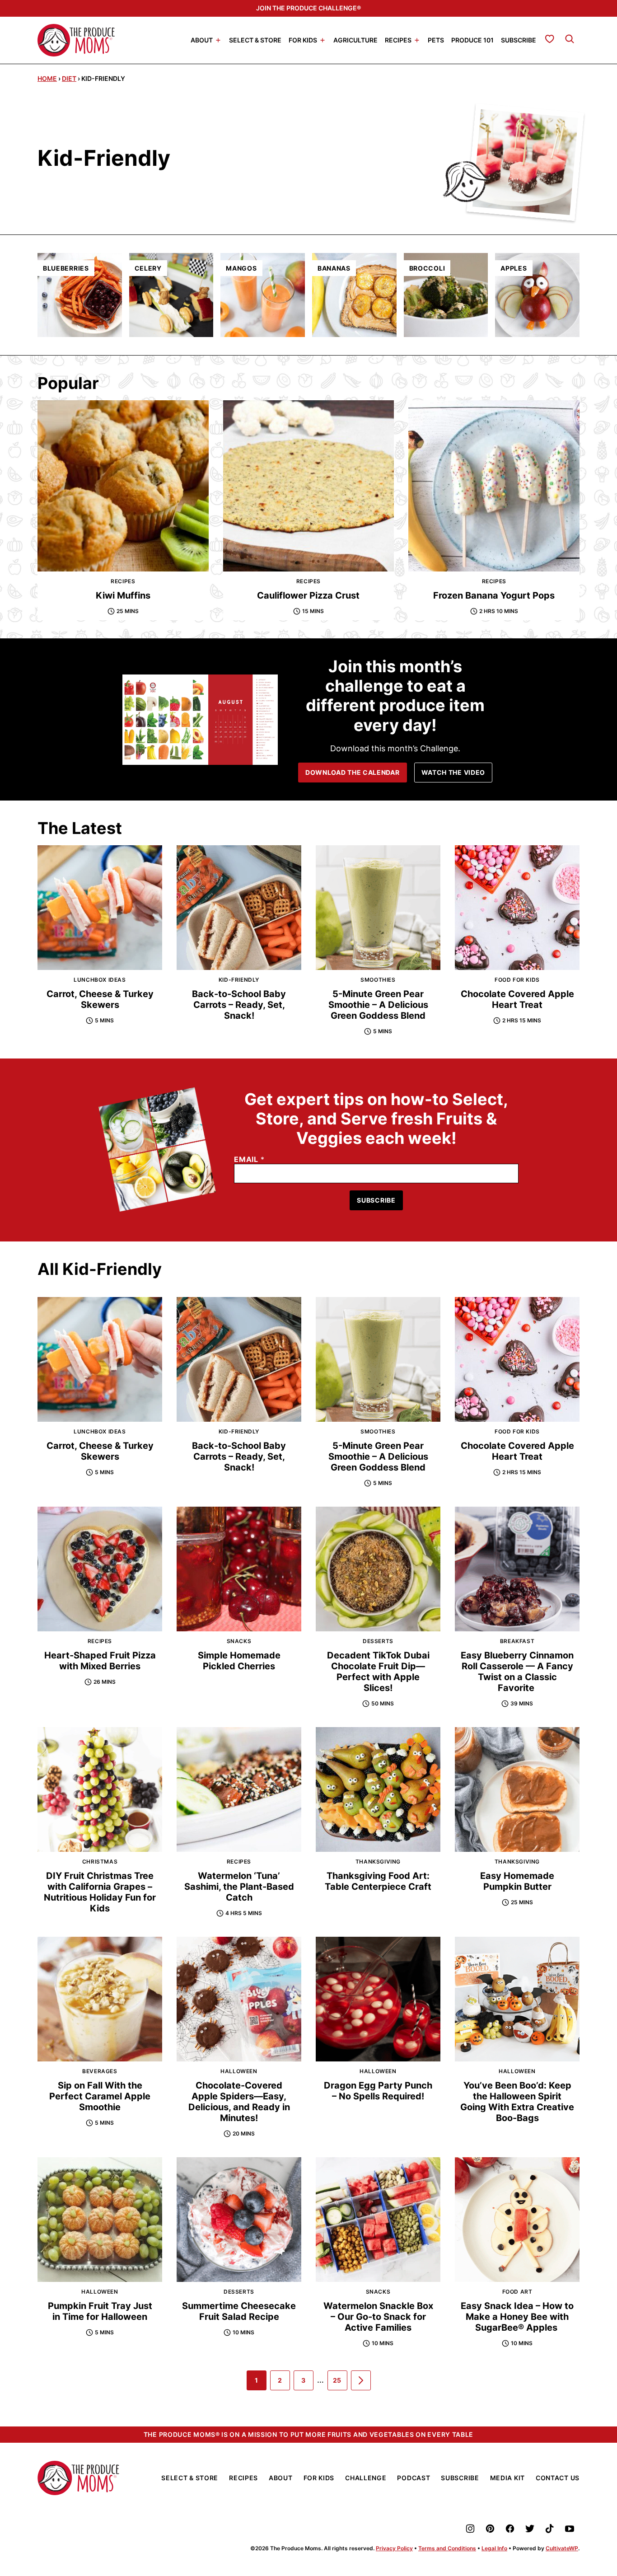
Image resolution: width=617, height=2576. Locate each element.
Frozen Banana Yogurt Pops (494, 595)
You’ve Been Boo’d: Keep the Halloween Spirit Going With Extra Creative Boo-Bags (517, 2102)
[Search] (570, 39)
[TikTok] (550, 2529)
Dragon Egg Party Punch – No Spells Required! (378, 2091)
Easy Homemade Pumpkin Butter (517, 1881)
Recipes (398, 40)
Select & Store (255, 40)
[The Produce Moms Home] (76, 40)
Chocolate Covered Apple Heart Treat (517, 999)
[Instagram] (470, 2529)
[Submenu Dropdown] (218, 40)
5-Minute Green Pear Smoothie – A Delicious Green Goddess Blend (378, 1005)
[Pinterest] (490, 2529)
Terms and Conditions (447, 2548)
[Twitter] (530, 2529)
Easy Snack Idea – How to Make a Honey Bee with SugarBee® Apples (517, 2317)
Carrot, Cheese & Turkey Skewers (100, 999)
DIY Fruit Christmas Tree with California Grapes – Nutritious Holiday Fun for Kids (100, 1892)
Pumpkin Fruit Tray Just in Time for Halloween (100, 2311)
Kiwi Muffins (123, 595)
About (202, 40)
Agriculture (355, 40)
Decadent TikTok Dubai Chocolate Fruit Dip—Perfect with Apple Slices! (378, 1672)
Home (47, 78)
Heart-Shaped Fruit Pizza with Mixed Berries (100, 1661)
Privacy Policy (394, 2548)
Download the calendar (353, 772)
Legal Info (494, 2548)
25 (340, 2383)
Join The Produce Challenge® (308, 8)
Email (249, 1159)
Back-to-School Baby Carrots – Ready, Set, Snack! (239, 1005)
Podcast (414, 2478)
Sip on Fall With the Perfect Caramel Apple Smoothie (100, 2096)
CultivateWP (562, 2548)
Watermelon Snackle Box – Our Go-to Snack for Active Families (378, 2317)
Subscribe (519, 40)
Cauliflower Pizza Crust (308, 595)
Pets (436, 40)
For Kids (303, 40)
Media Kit (507, 2478)
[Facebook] (510, 2529)
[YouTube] (570, 2529)
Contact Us (558, 2478)
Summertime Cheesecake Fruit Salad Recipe (239, 2311)
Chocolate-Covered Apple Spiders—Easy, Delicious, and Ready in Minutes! (239, 2102)
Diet (69, 78)
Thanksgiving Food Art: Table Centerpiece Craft (378, 1881)
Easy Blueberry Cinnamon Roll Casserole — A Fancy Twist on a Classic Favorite (517, 1672)
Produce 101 (472, 40)
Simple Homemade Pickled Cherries (239, 1661)
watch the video (453, 772)
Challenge (366, 2478)
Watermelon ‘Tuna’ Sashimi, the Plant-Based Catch (239, 1887)
